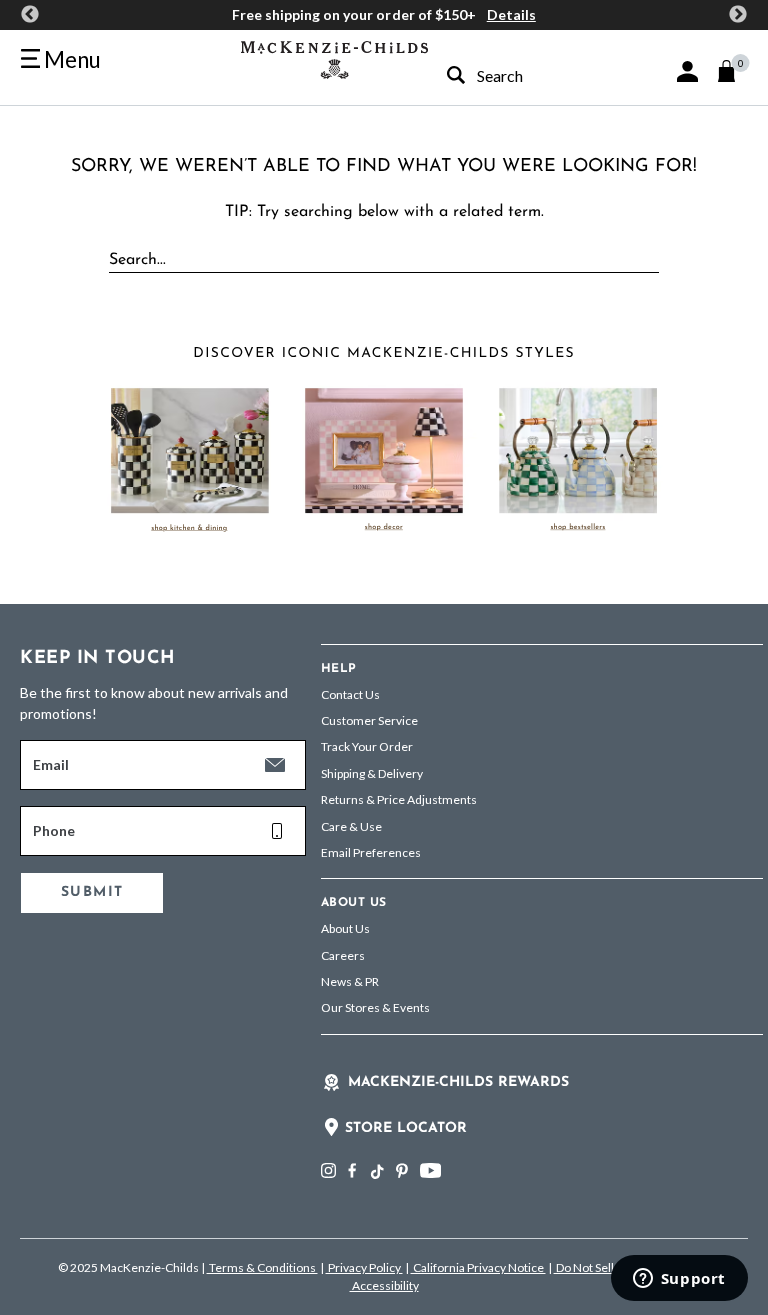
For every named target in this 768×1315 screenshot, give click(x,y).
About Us (345, 928)
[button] (687, 71)
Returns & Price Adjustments (399, 799)
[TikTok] (376, 1172)
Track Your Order (367, 746)
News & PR (350, 981)
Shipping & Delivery (372, 773)
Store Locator (406, 1128)
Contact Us (350, 694)
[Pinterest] (402, 1170)
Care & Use (351, 826)
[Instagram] (328, 1170)
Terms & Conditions (262, 1267)
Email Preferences (371, 852)
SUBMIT (92, 892)
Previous (30, 15)
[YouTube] (430, 1170)
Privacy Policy (364, 1267)
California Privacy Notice (478, 1267)
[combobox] (514, 75)
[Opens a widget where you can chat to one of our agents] (679, 1280)
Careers (343, 955)
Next (738, 15)
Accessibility (384, 1285)
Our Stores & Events (375, 1007)
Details (511, 14)
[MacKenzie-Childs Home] (334, 57)
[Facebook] (352, 1170)
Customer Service (369, 720)
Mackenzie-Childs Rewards (458, 1082)
